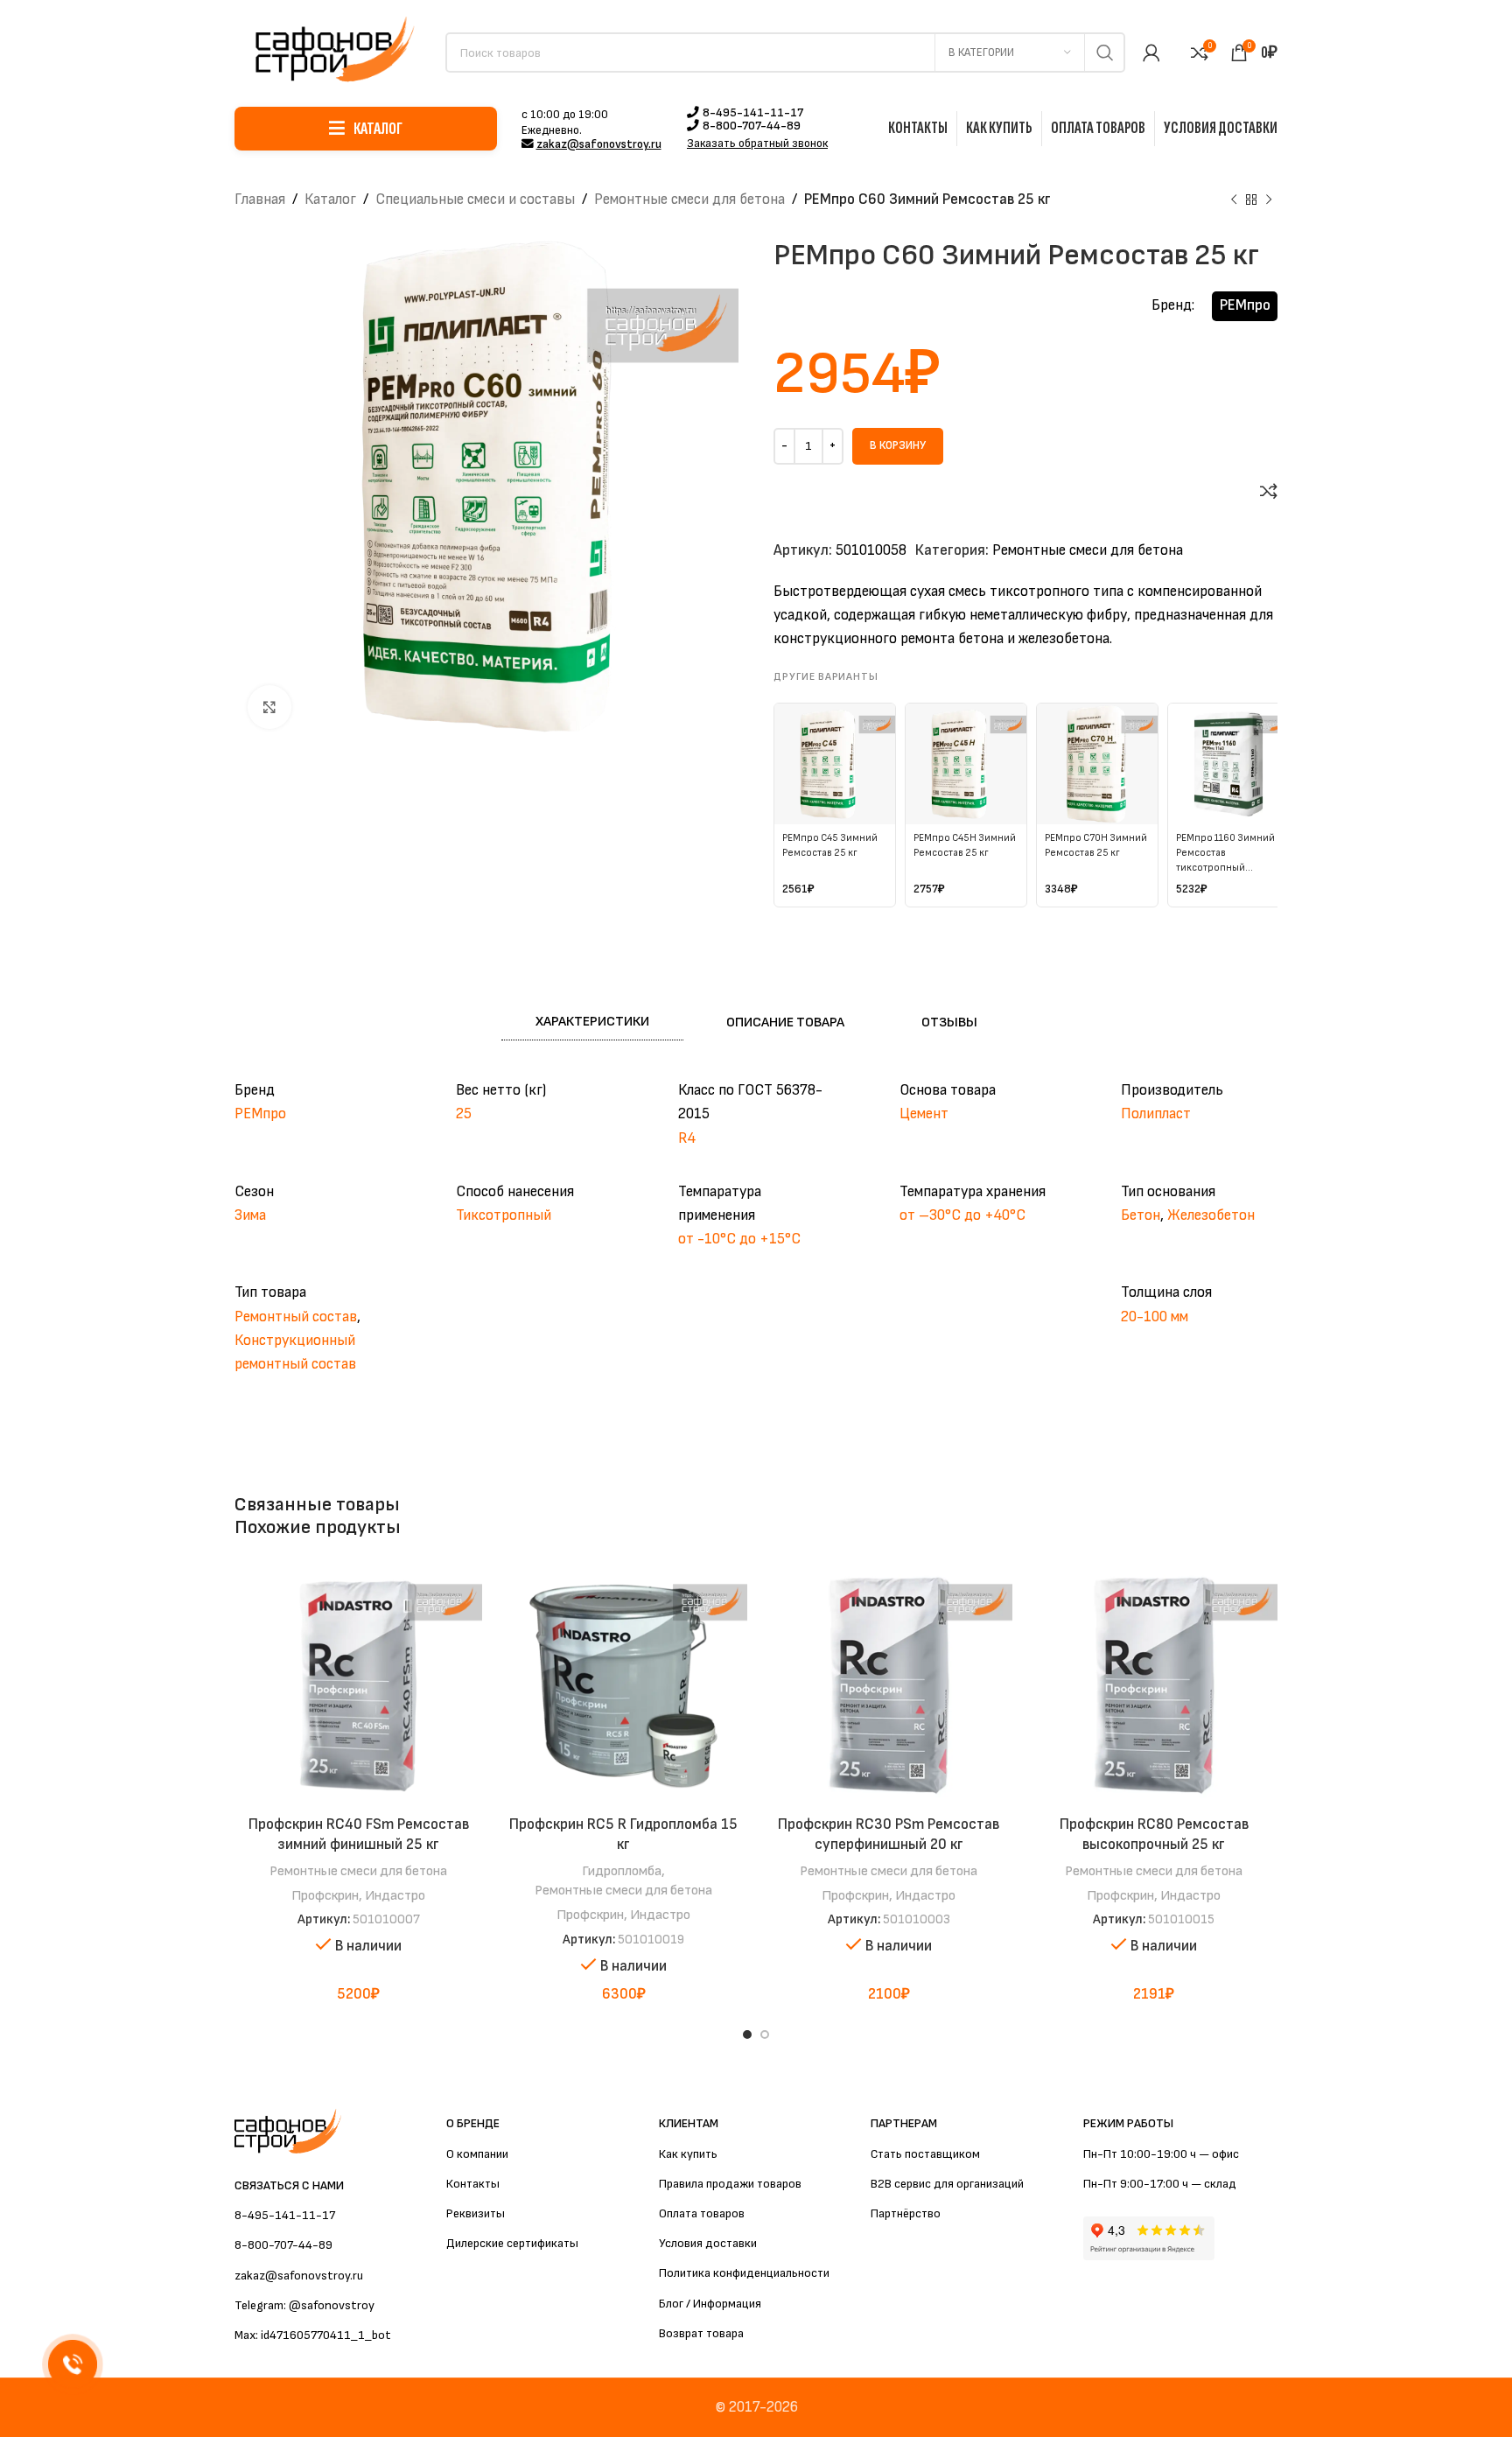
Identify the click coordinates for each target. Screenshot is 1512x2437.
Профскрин (325, 1895)
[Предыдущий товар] (1234, 200)
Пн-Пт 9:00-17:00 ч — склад (1160, 2184)
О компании (477, 2154)
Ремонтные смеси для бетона (689, 200)
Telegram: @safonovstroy (304, 2305)
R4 (687, 1138)
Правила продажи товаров (730, 2184)
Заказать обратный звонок (757, 144)
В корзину (898, 445)
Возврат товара (701, 2333)
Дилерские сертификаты (512, 2243)
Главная (260, 200)
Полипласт (1156, 1114)
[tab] (592, 1022)
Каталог (330, 200)
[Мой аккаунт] (1151, 53)
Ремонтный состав (296, 1317)
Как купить (688, 2154)
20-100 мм (1155, 1317)
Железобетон (1211, 1215)
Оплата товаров (702, 2213)
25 (464, 1114)
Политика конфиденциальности (744, 2273)
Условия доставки (708, 2243)
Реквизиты (476, 2213)
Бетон (1141, 1215)
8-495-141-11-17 (753, 113)
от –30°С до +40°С (962, 1215)
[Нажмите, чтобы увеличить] (269, 707)
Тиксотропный (504, 1215)
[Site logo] (331, 52)
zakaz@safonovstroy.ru (599, 144)
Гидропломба (622, 1871)
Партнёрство (906, 2213)
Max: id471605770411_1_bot (313, 2335)
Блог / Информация (710, 2304)
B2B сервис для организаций (947, 2184)
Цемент (924, 1114)
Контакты (473, 2184)
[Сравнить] (1269, 491)
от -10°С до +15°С (739, 1239)
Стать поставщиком (925, 2154)
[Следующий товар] (1269, 200)
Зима (250, 1215)
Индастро (395, 1895)
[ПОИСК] (1105, 53)
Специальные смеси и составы (475, 200)
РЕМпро (1245, 305)
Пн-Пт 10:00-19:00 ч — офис (1161, 2154)
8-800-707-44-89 (752, 126)
